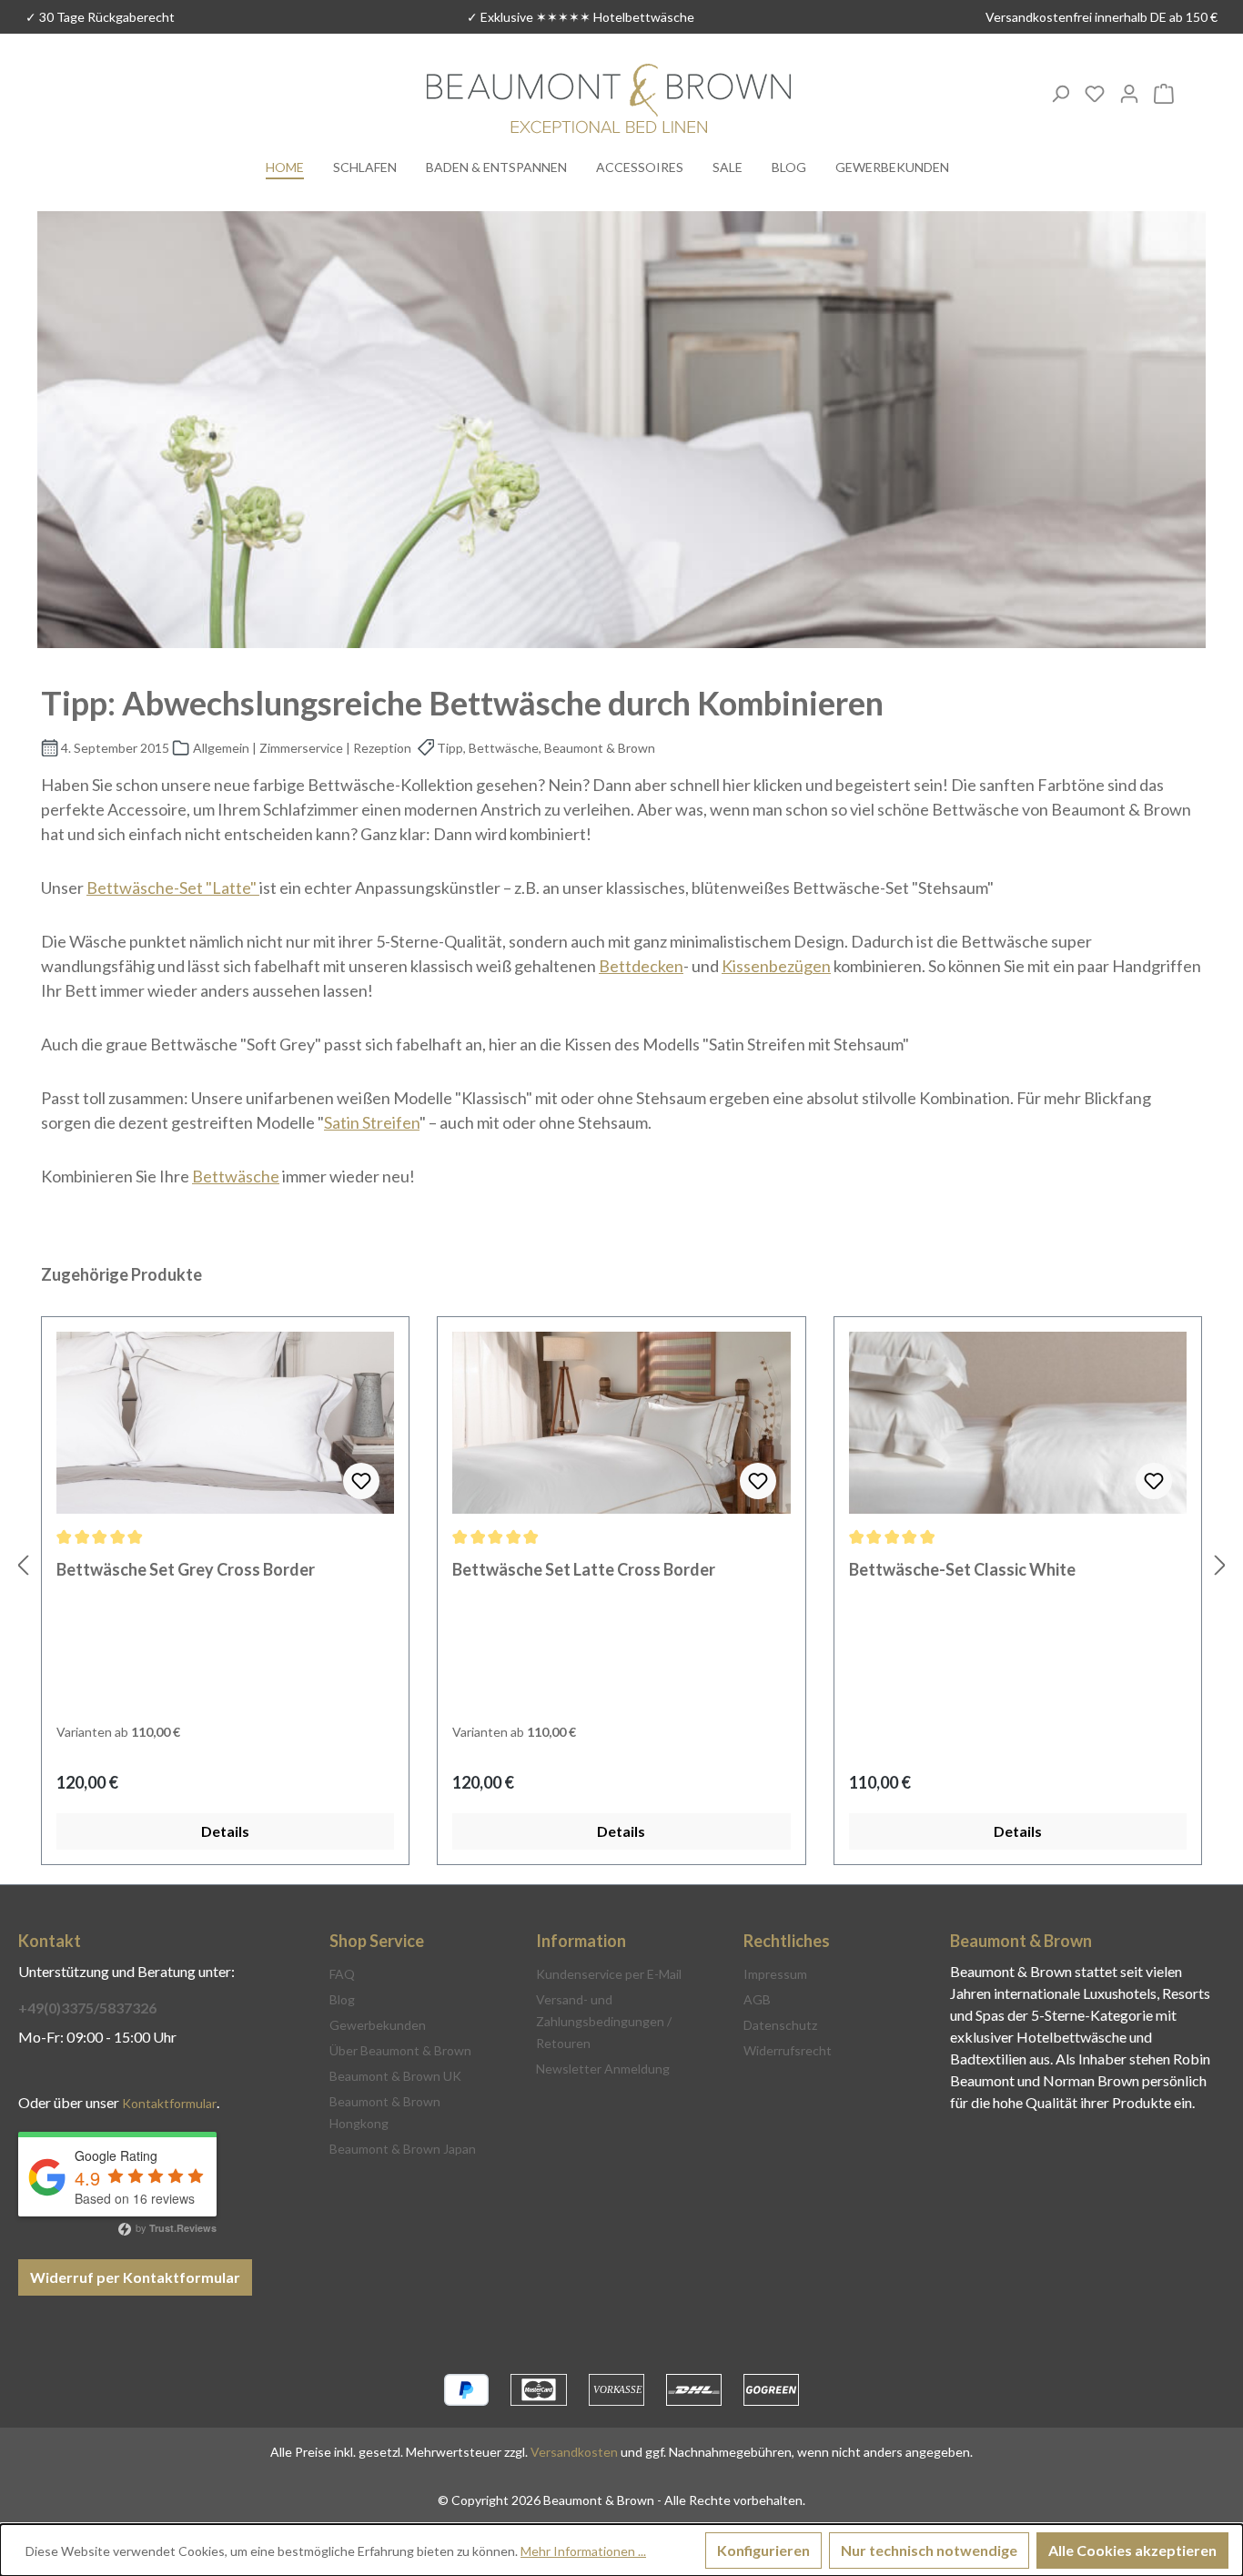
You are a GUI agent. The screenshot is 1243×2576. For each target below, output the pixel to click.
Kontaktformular (169, 2103)
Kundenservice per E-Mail (609, 1974)
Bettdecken (641, 966)
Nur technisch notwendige (929, 2550)
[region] (621, 1564)
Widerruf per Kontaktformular (135, 2277)
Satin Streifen (372, 1122)
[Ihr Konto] (1129, 93)
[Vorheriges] (23, 1564)
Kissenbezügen (776, 966)
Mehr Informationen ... (583, 2551)
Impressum (775, 1974)
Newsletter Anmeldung (603, 2069)
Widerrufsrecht (788, 2050)
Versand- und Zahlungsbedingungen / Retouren (604, 2021)
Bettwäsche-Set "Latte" (173, 887)
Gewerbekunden (378, 2025)
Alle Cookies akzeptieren (1132, 2550)
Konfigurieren (763, 2550)
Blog (342, 1999)
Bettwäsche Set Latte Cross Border (584, 1569)
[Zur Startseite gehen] (609, 101)
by (175, 2227)
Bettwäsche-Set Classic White (962, 1569)
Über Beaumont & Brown (400, 2050)
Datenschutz (780, 2025)
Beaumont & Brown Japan (403, 2149)
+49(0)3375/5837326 (87, 2008)
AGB (757, 1999)
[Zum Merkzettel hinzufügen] (361, 1481)
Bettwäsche (236, 1176)
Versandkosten (574, 2452)
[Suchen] (1060, 93)
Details (225, 1831)
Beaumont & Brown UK (395, 2076)
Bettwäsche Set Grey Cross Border (186, 1569)
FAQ (342, 1974)
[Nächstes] (1220, 1564)
